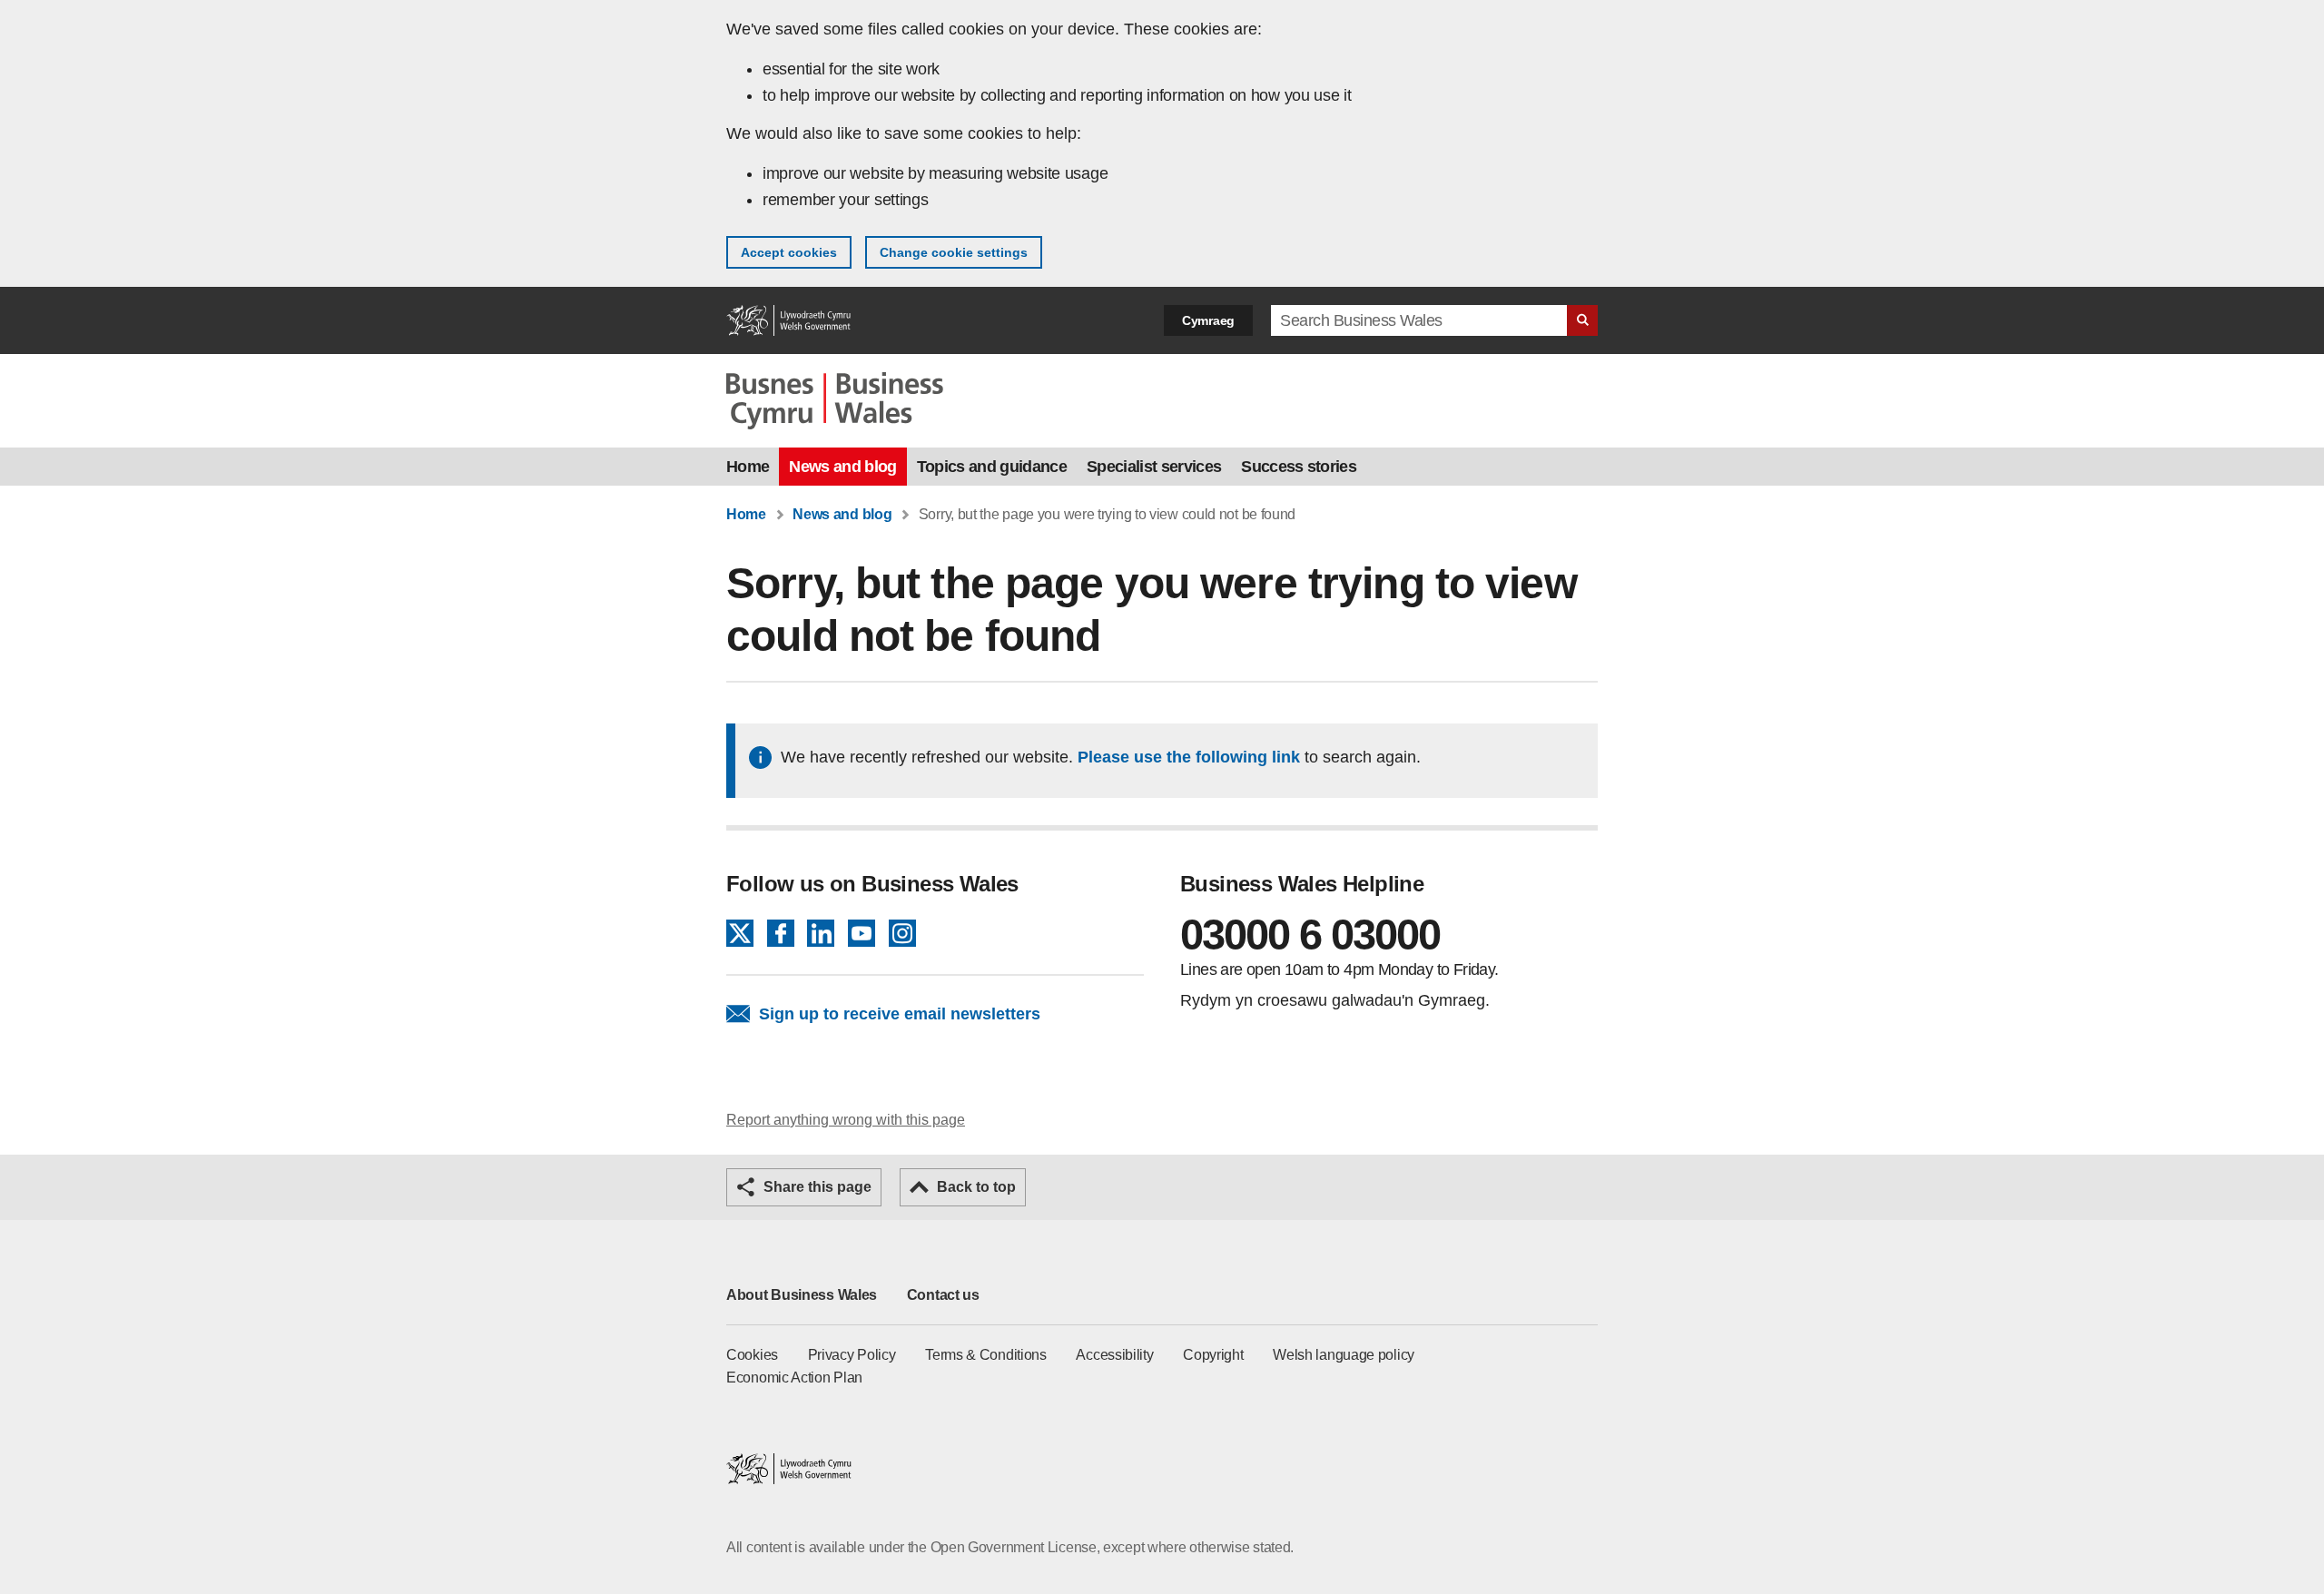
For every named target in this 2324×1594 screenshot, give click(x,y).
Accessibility (1114, 1355)
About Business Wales (802, 1295)
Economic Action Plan (794, 1378)
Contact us (943, 1295)
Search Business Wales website (1582, 320)
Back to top (976, 1187)
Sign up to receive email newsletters (900, 1014)
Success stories (1299, 467)
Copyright (1213, 1355)
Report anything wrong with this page (846, 1120)
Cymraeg (1208, 320)
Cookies (752, 1355)
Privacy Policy (852, 1355)
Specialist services (1154, 467)
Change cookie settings (954, 252)
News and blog (842, 467)
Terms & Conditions (986, 1355)
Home (748, 467)
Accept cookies (789, 252)
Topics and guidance (992, 467)
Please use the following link (1189, 757)
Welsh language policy (1344, 1355)
